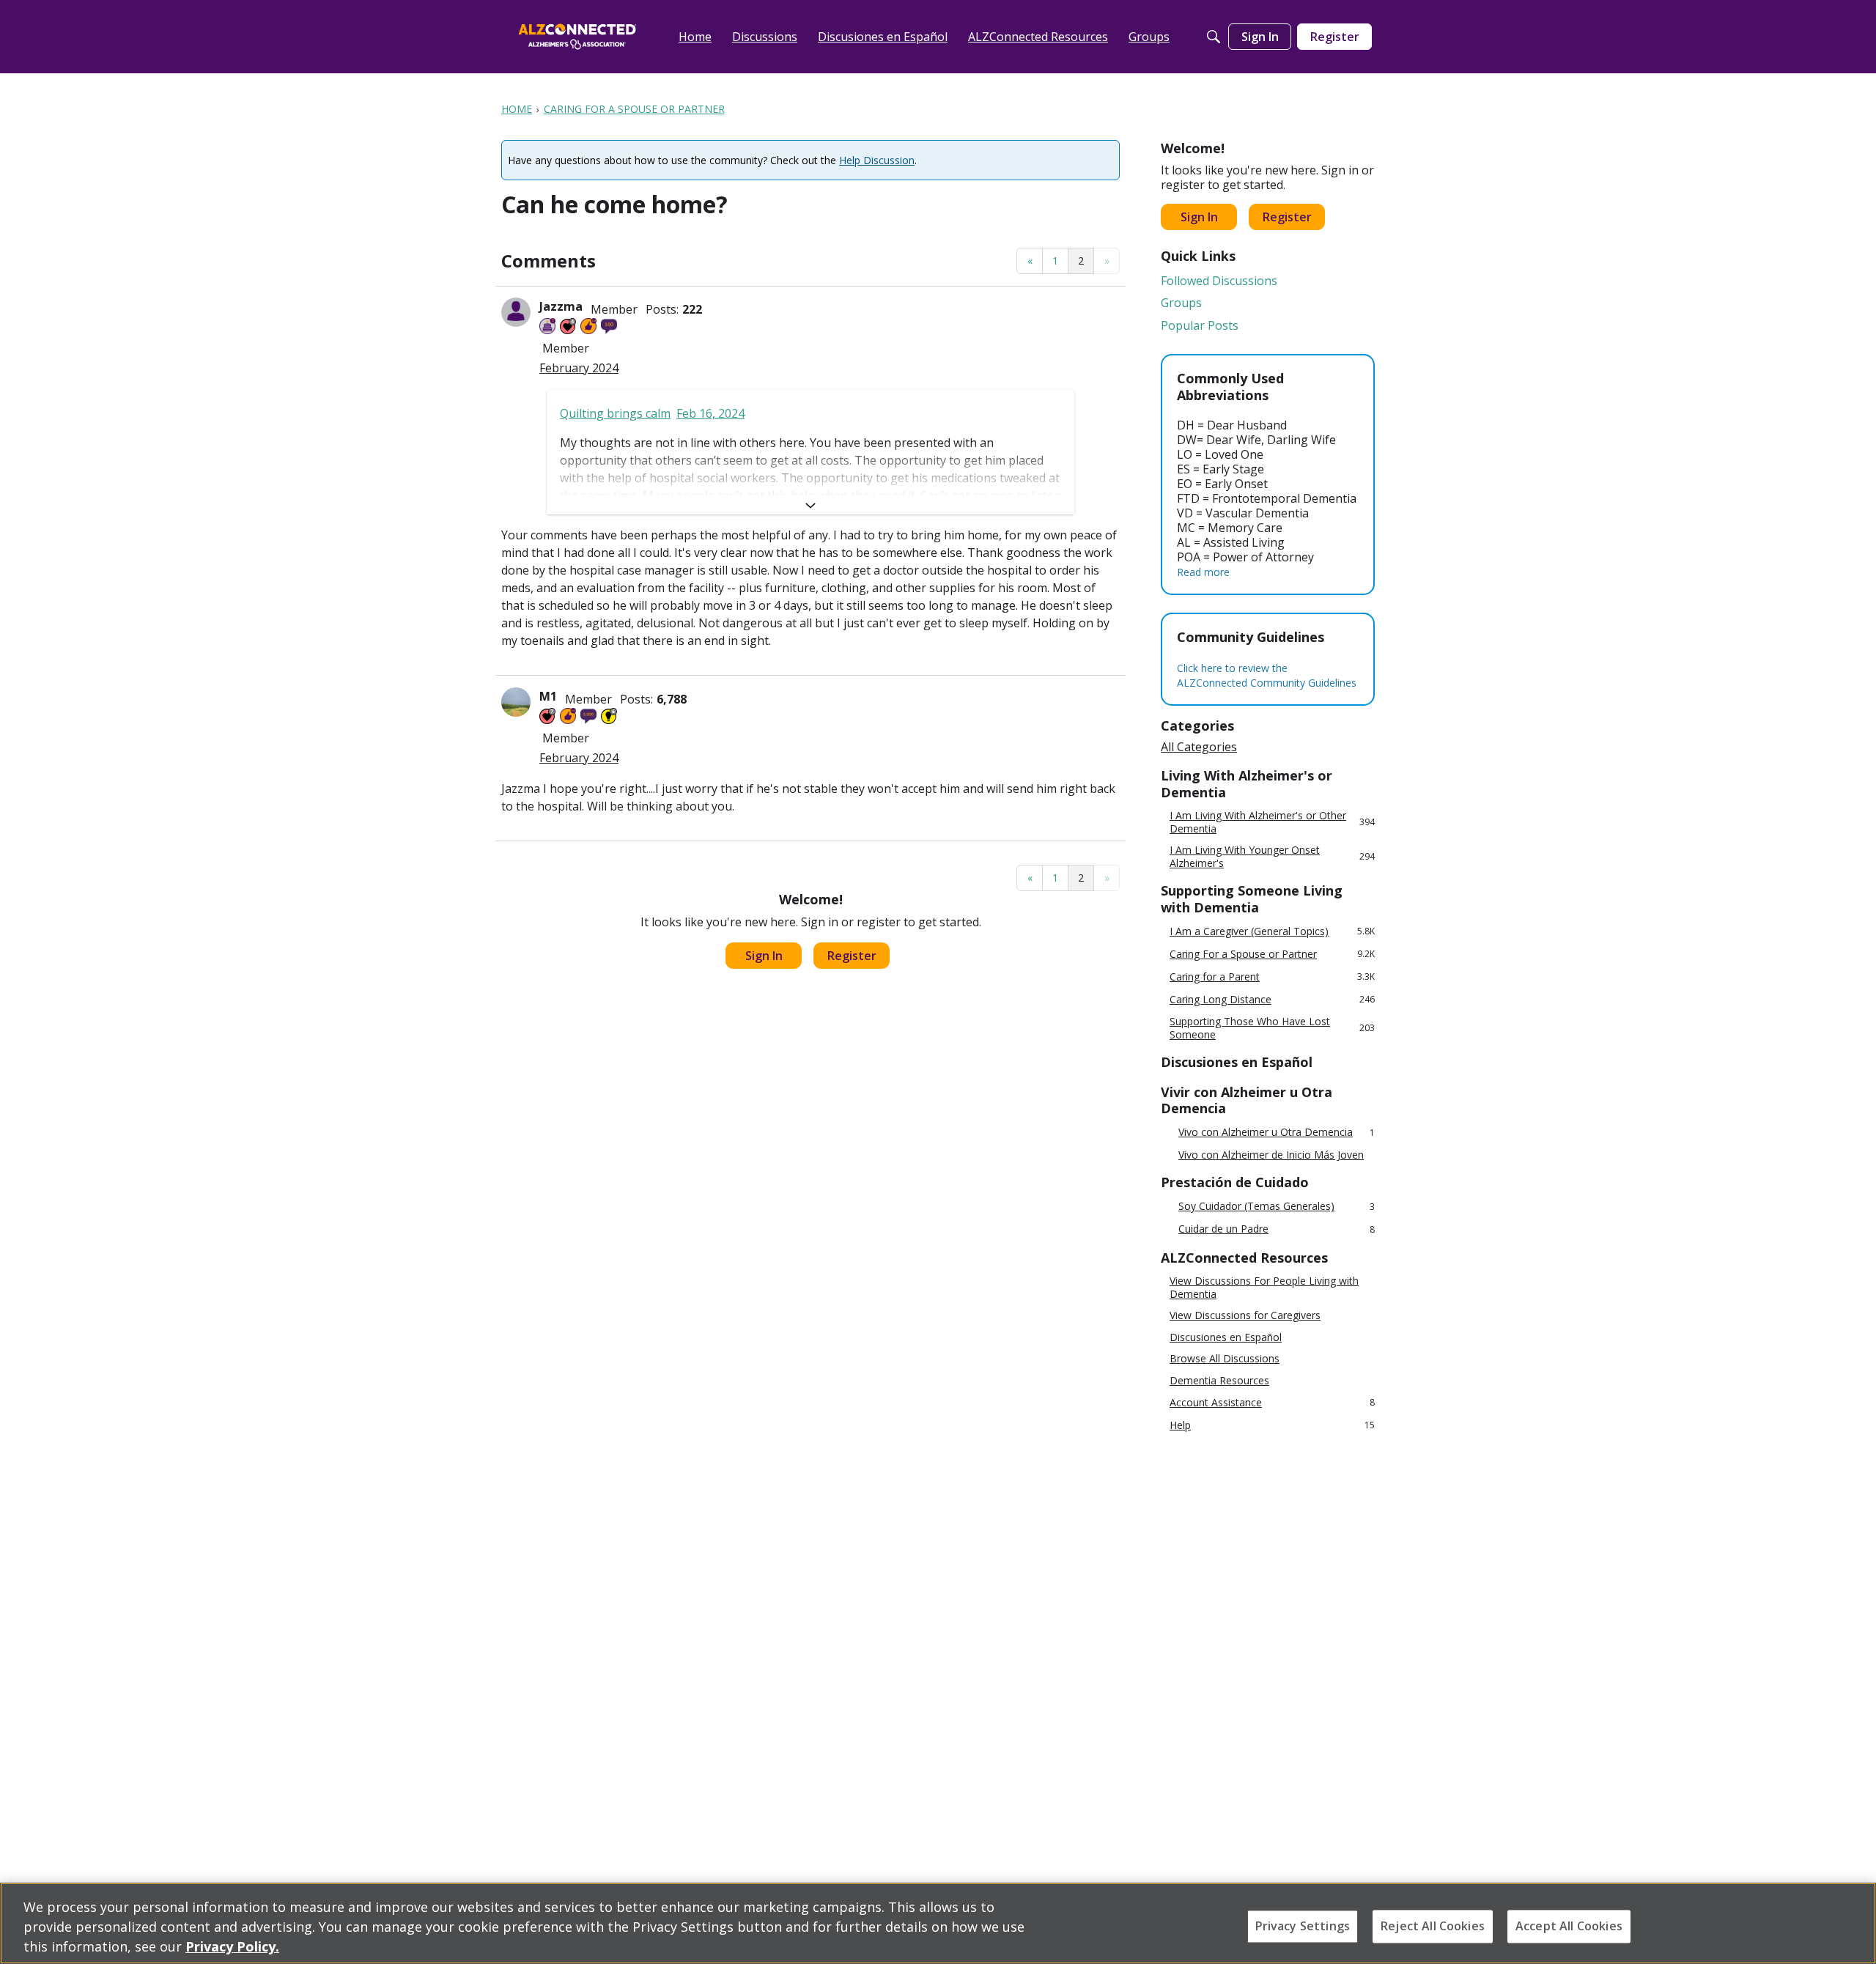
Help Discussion (877, 160)
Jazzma (561, 306)
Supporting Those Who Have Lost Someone (1272, 1028)
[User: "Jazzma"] (516, 312)
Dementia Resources (1219, 1381)
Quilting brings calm (615, 413)
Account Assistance (1272, 1402)
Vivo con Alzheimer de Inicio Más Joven (1271, 1155)
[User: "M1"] (516, 702)
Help (1272, 1425)
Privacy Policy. (232, 1946)
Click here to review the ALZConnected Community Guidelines (1267, 675)
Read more (1203, 572)
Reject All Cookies (1433, 1926)
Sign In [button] (764, 956)
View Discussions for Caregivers (1245, 1315)
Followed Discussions (1219, 281)
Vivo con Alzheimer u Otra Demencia (1277, 1133)
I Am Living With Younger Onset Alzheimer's (1272, 856)
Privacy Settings (1303, 1926)
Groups (1181, 303)
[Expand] (810, 506)
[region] (938, 1923)
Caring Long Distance (1272, 999)
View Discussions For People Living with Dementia (1264, 1287)
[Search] (1214, 37)
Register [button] (852, 956)
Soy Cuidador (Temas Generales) (1277, 1207)
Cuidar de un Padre (1277, 1229)
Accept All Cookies (1569, 1926)
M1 (548, 696)
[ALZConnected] (577, 36)
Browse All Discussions (1225, 1359)
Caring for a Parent (1272, 977)
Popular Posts (1200, 325)
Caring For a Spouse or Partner (1272, 954)
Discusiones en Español (1226, 1337)
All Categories (1199, 747)
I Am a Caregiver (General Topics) (1272, 931)
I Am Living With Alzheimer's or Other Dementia (1272, 822)
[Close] (1853, 1921)
